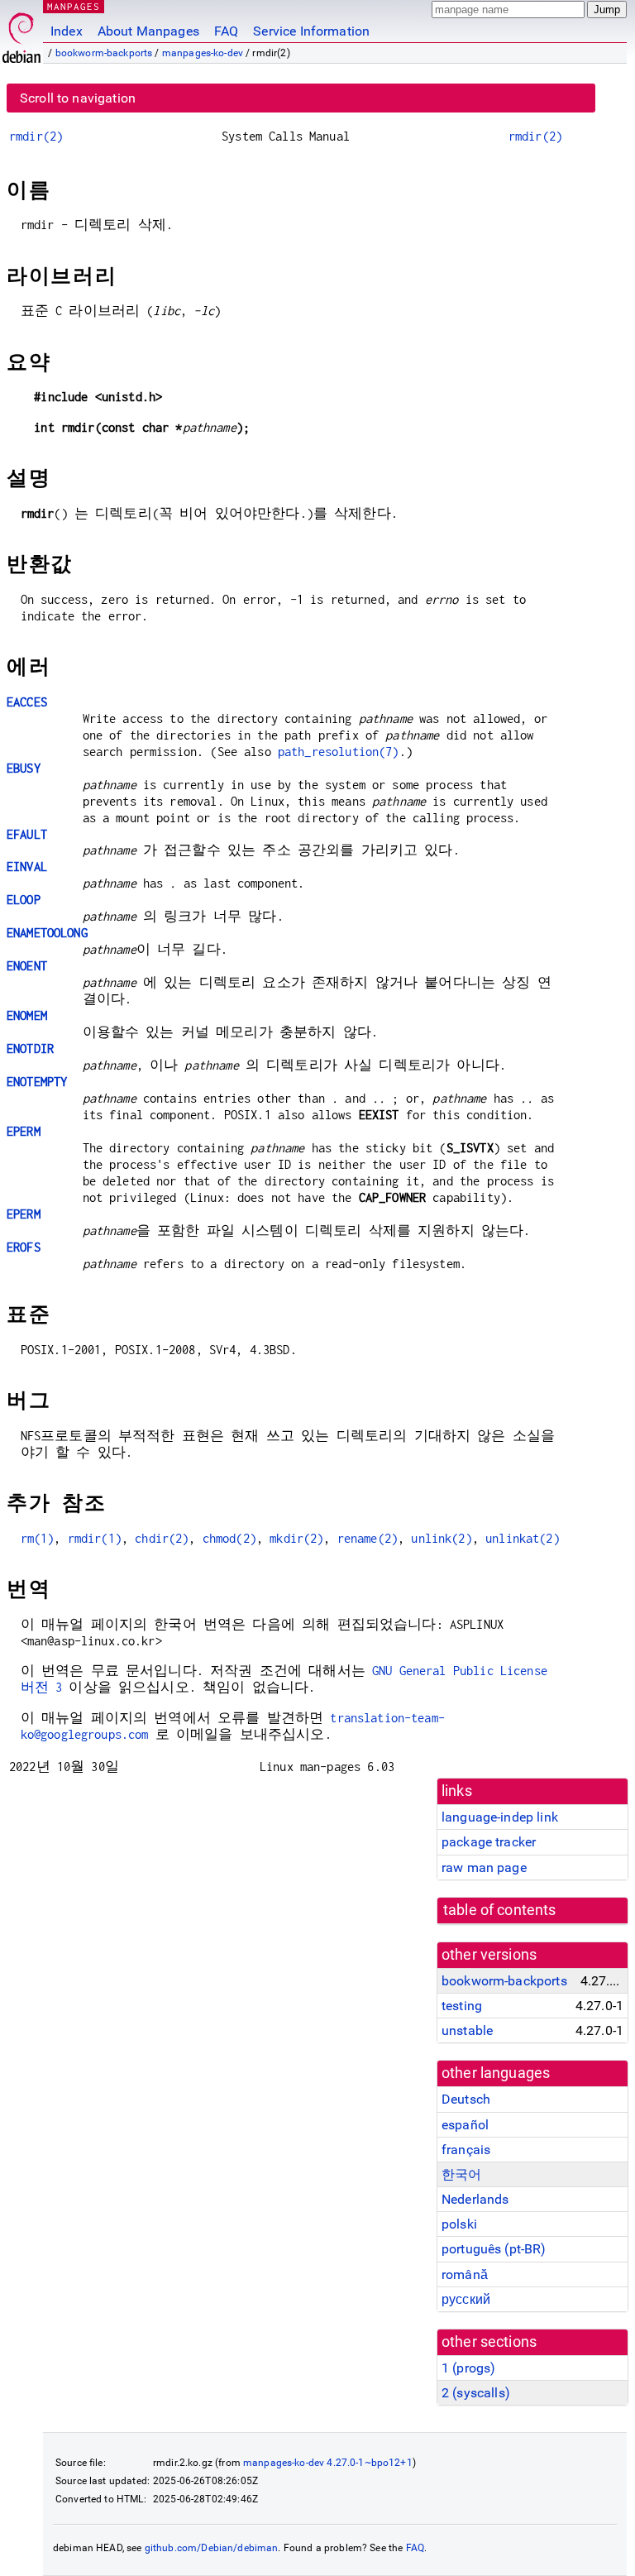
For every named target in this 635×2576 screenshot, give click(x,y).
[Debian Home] (21, 34)
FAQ (226, 31)
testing (462, 2006)
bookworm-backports (104, 53)
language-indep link (500, 1817)
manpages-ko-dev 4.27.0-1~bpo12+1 (328, 2463)
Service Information (311, 31)
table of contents (500, 1910)
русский (466, 2299)
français (466, 2150)
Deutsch (466, 2099)
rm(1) (38, 1538)
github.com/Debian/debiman (212, 2548)
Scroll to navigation (78, 98)
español (465, 2125)
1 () (468, 2368)
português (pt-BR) (494, 2249)
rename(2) (368, 1538)
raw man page (484, 1867)
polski (459, 2224)
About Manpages (148, 31)
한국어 (461, 2174)
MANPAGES (74, 6)
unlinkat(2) (523, 1538)
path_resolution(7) (339, 752)
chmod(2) (229, 1538)
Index (67, 31)
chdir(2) (162, 1538)
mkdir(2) (296, 1538)
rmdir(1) (95, 1538)
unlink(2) (441, 1538)
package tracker (489, 1842)
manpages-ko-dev (203, 53)
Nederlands (475, 2199)
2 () (476, 2393)
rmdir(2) (36, 136)
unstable (467, 2030)
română (465, 2274)
